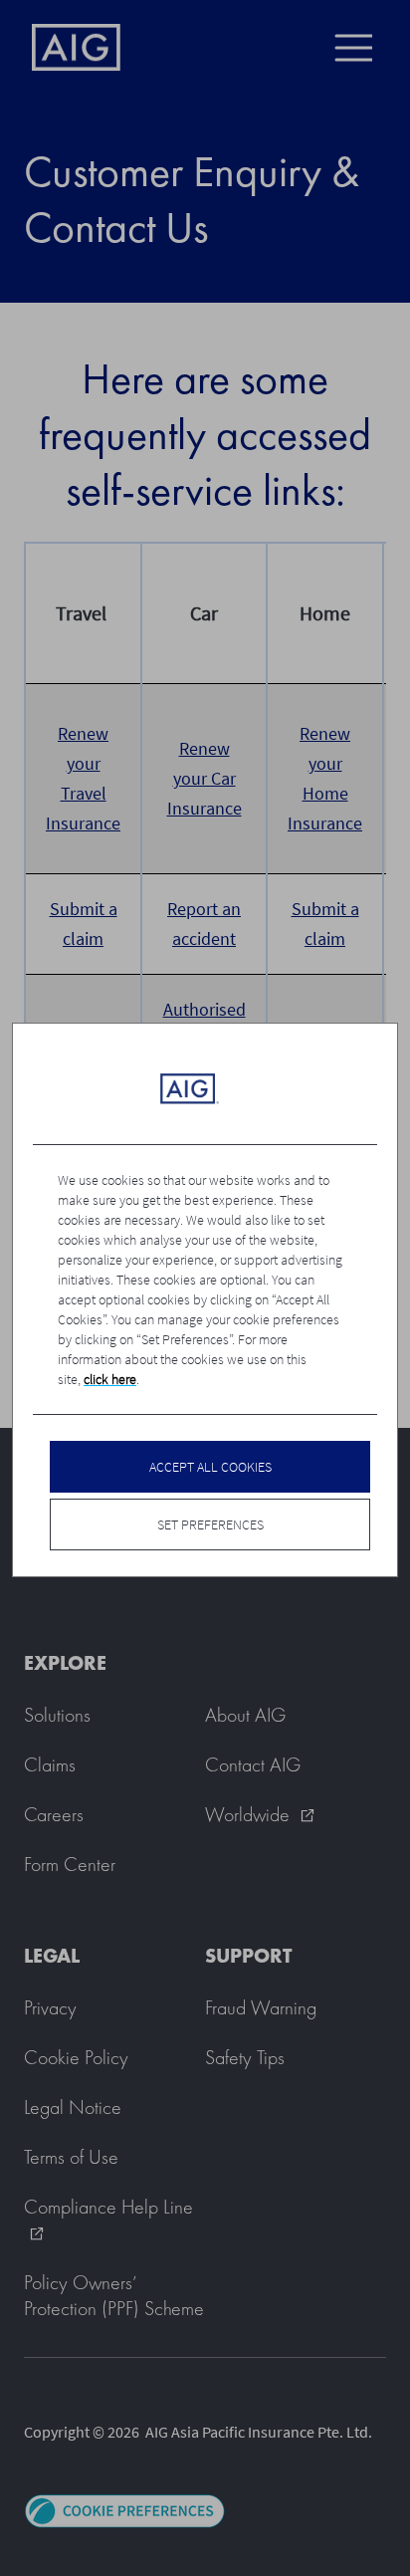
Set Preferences (210, 1524)
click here (110, 1379)
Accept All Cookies (210, 1467)
